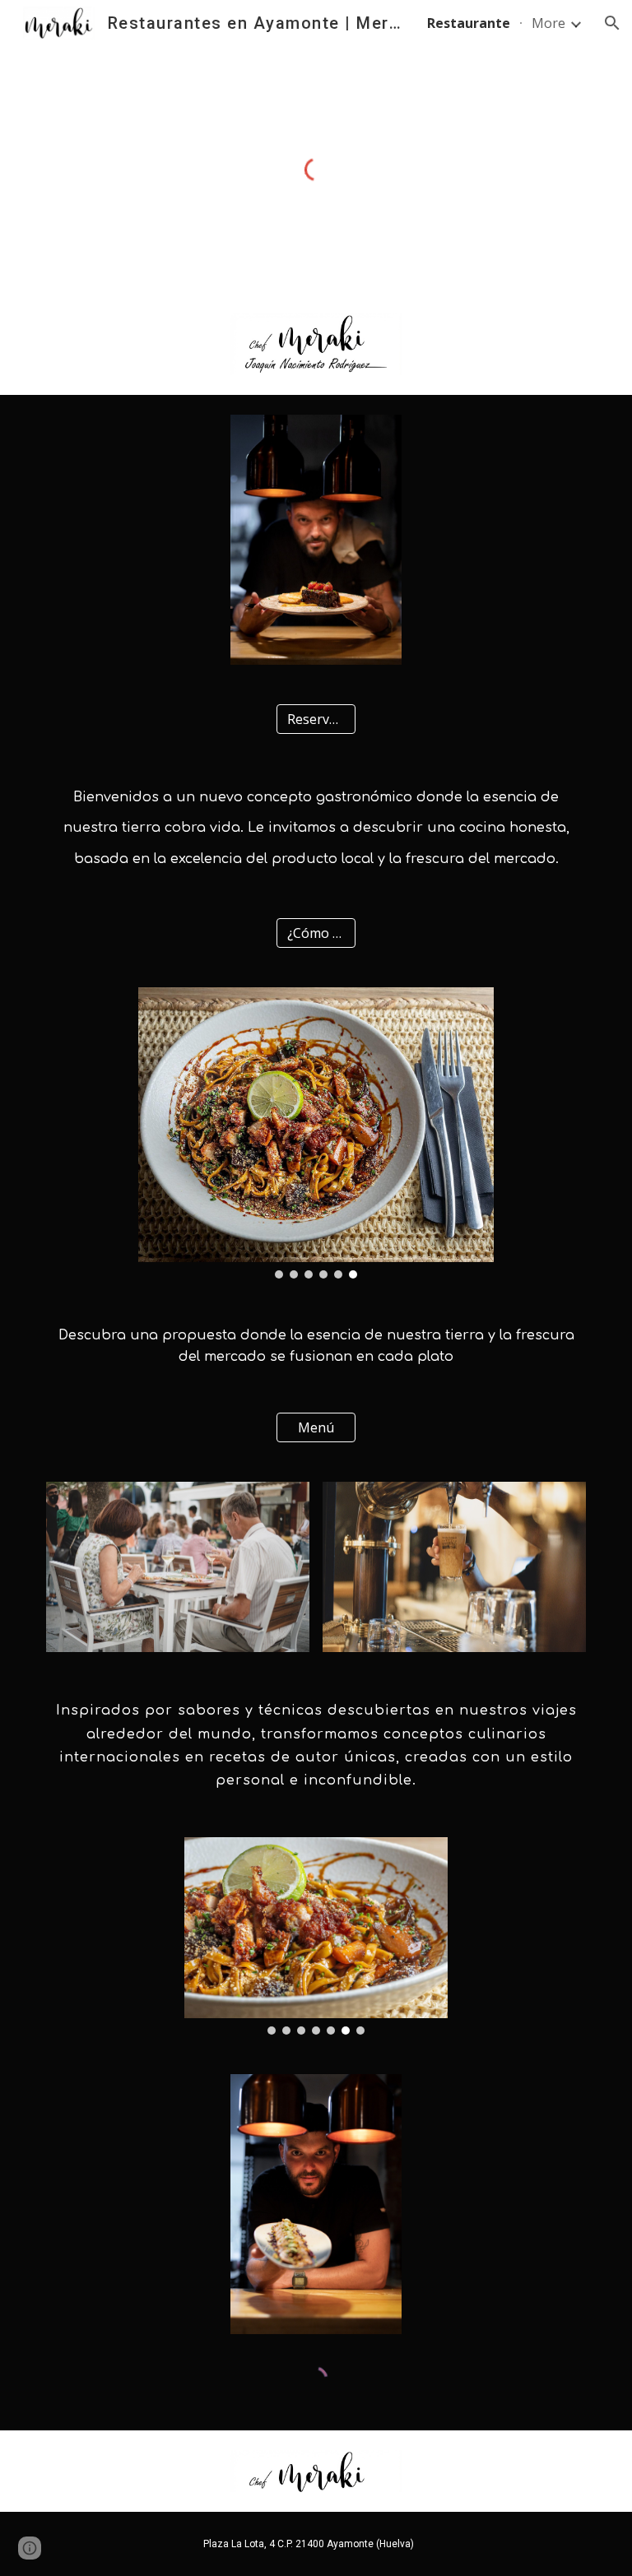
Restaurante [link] (469, 23)
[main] (316, 826)
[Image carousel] (316, 1133)
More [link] (548, 23)
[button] (612, 23)
